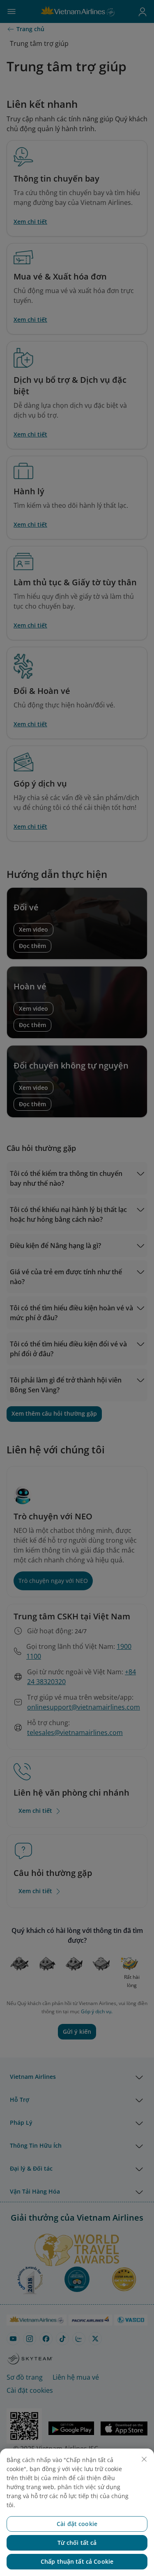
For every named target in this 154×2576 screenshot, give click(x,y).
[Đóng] (144, 2459)
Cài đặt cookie (77, 2524)
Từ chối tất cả (77, 2543)
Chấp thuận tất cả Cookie (77, 2561)
